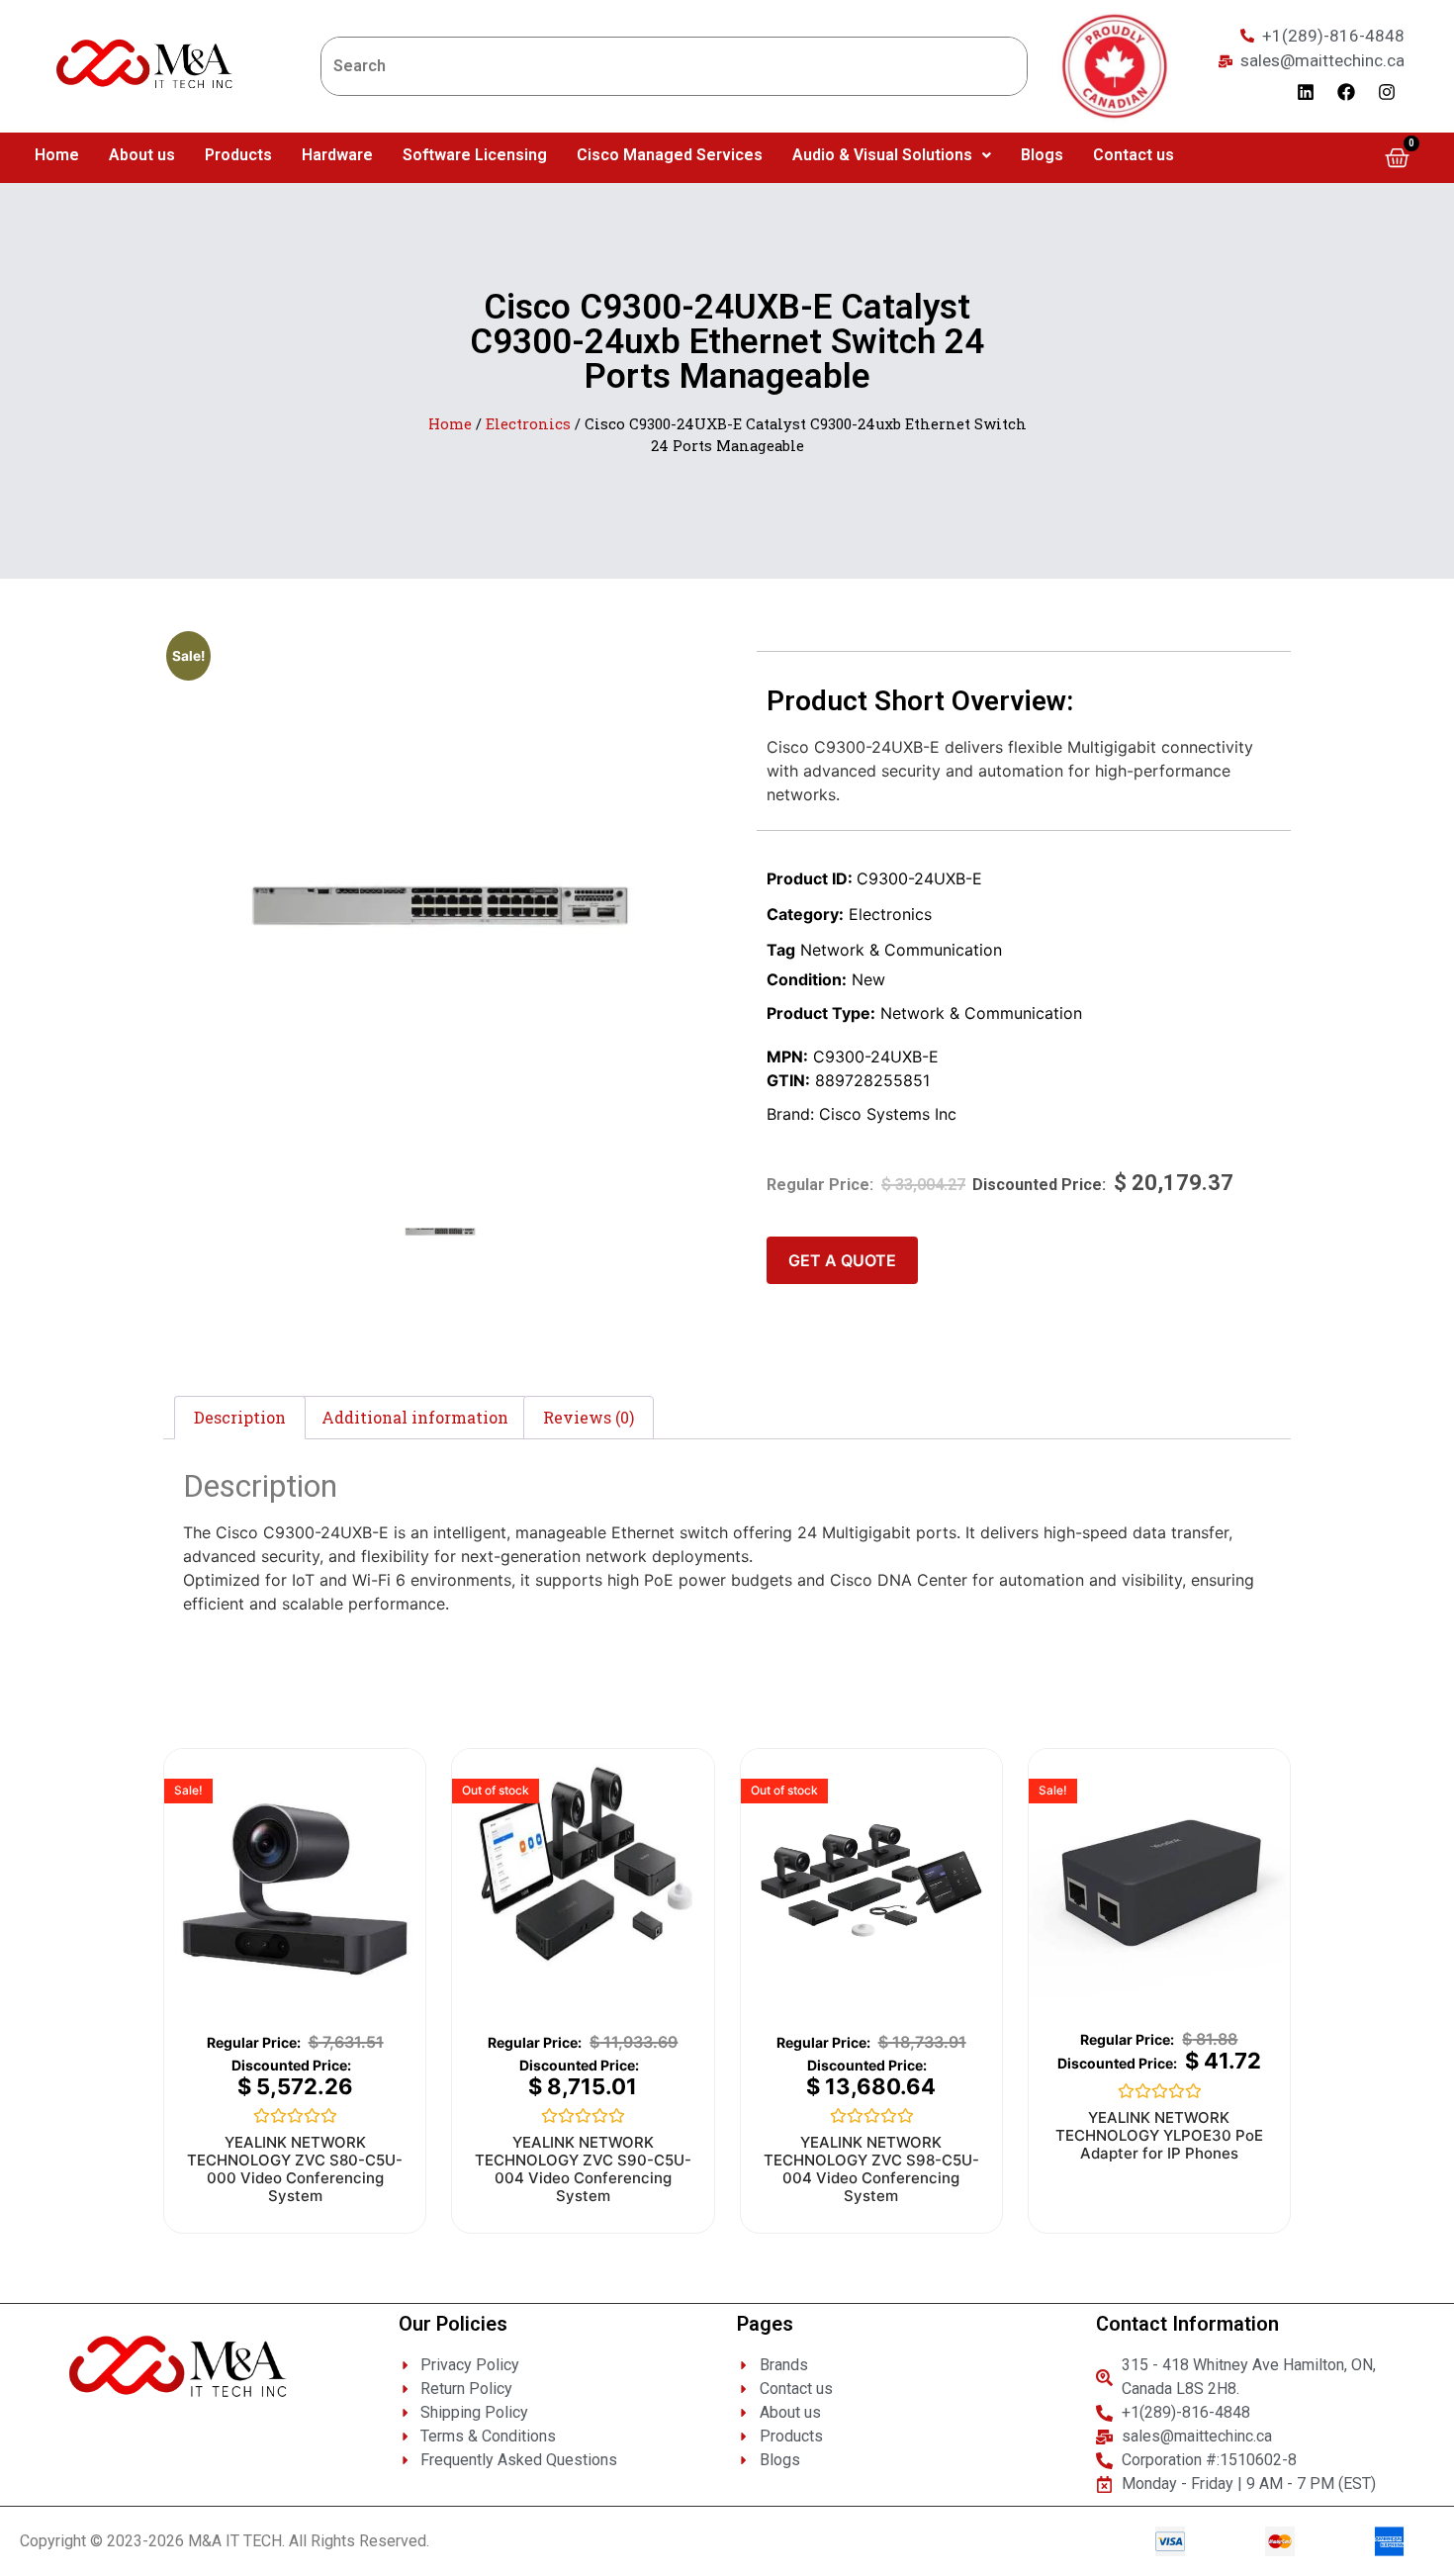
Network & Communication (901, 950)
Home (57, 155)
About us (142, 155)
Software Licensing (475, 155)
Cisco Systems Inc (888, 1114)
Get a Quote (842, 1260)
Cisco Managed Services (670, 155)
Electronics (528, 424)
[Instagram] (1387, 92)
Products (238, 155)
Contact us (1134, 155)
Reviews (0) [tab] (589, 1417)
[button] (892, 155)
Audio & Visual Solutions (882, 155)
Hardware (337, 155)
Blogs (1042, 155)
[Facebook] (1346, 92)
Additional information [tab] (415, 1417)
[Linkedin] (1306, 92)
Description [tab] (240, 1417)
